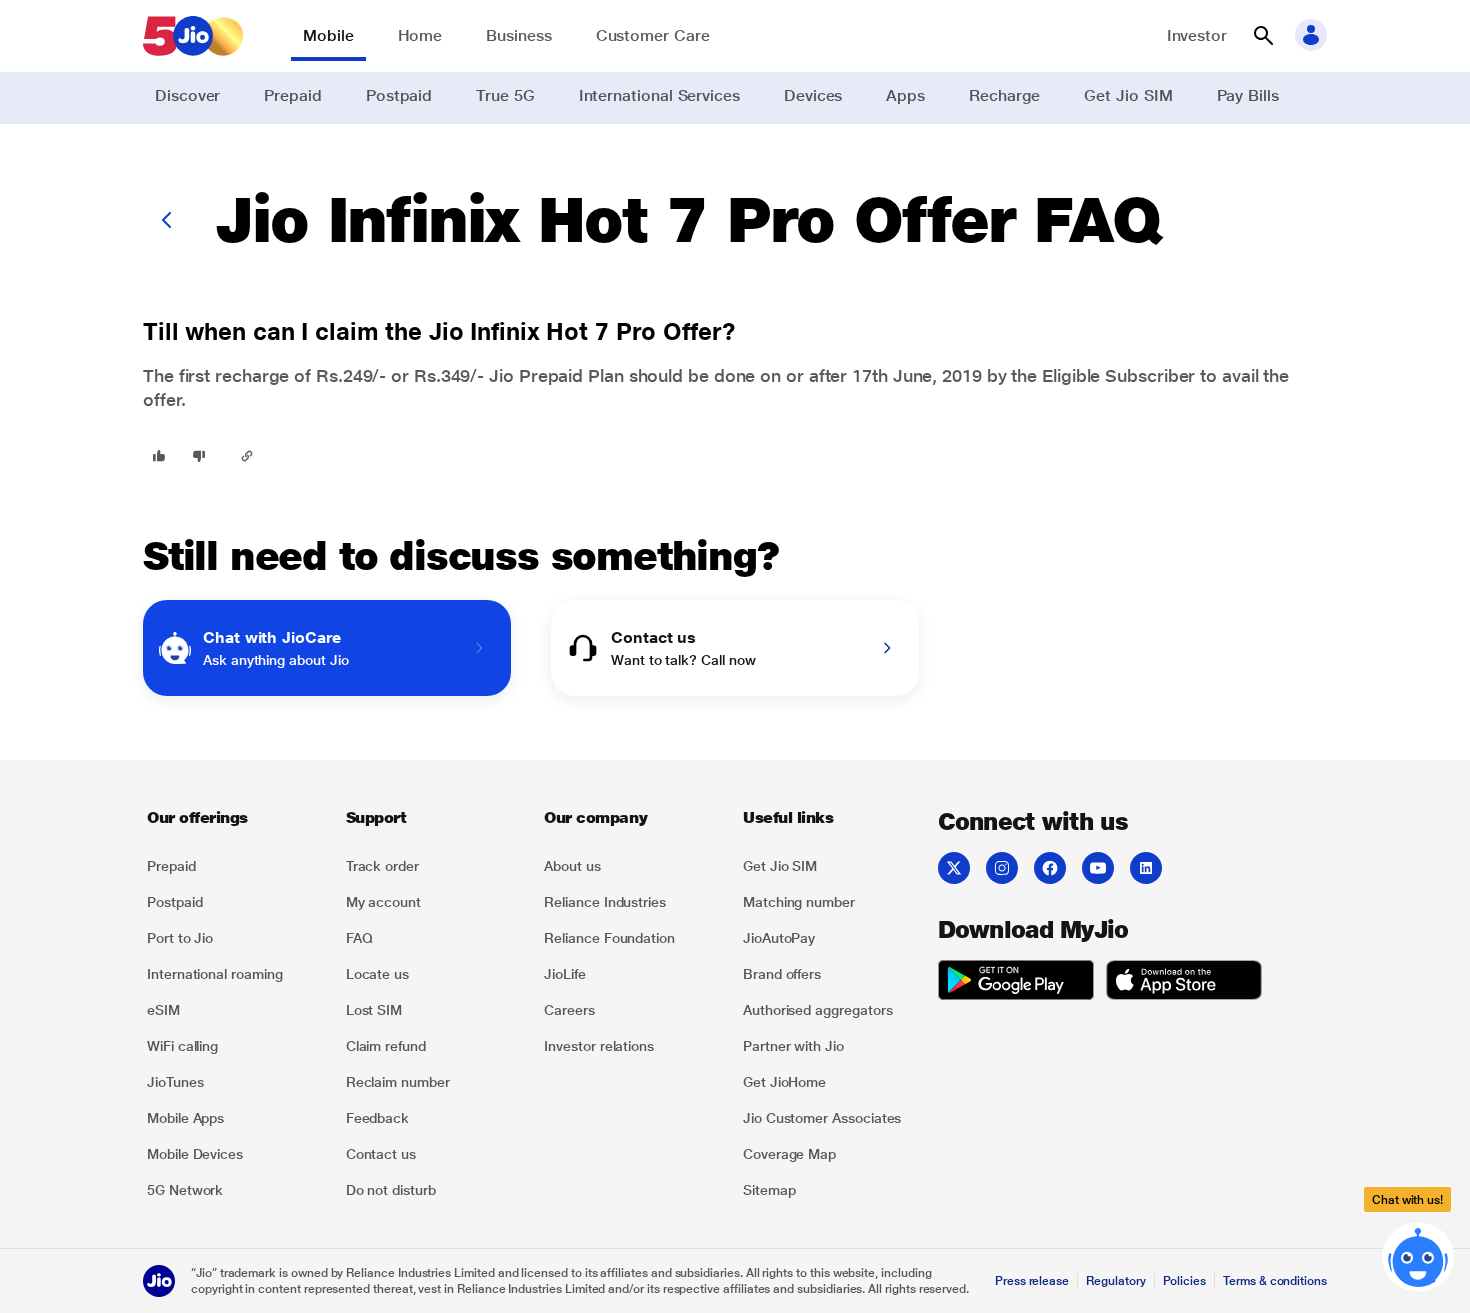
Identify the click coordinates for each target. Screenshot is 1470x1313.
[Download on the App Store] (1184, 983)
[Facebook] (1050, 868)
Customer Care (653, 35)
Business (518, 35)
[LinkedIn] (1146, 868)
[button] (1263, 36)
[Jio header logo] (193, 36)
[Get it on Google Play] (1016, 983)
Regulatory (1115, 1281)
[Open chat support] (1418, 1259)
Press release (1032, 1281)
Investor (1197, 35)
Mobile (328, 35)
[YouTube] (1098, 868)
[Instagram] (1002, 868)
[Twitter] (954, 868)
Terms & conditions (1275, 1281)
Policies (1185, 1281)
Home (420, 35)
